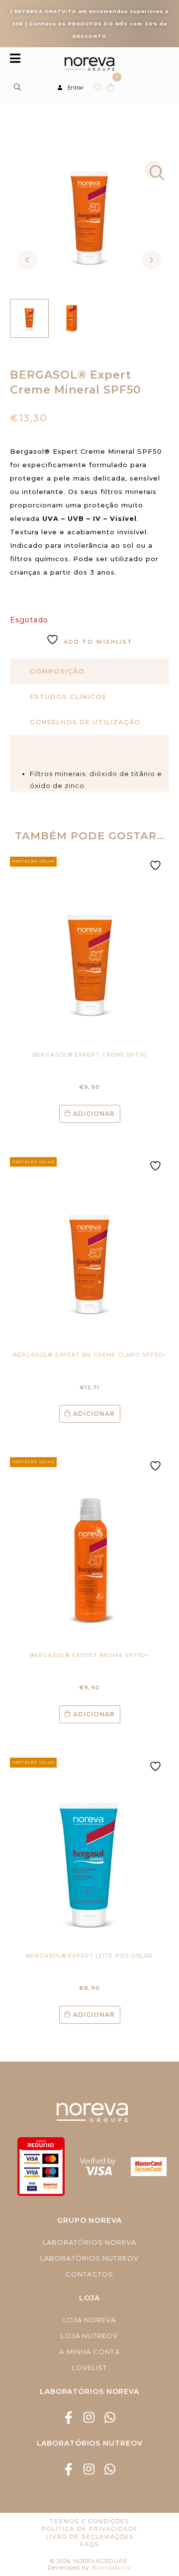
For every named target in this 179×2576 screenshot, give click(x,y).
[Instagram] (90, 2418)
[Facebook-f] (69, 2418)
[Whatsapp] (110, 2418)
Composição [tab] (57, 671)
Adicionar (94, 1114)
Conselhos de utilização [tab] (85, 722)
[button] (154, 170)
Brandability (112, 2568)
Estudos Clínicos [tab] (68, 696)
